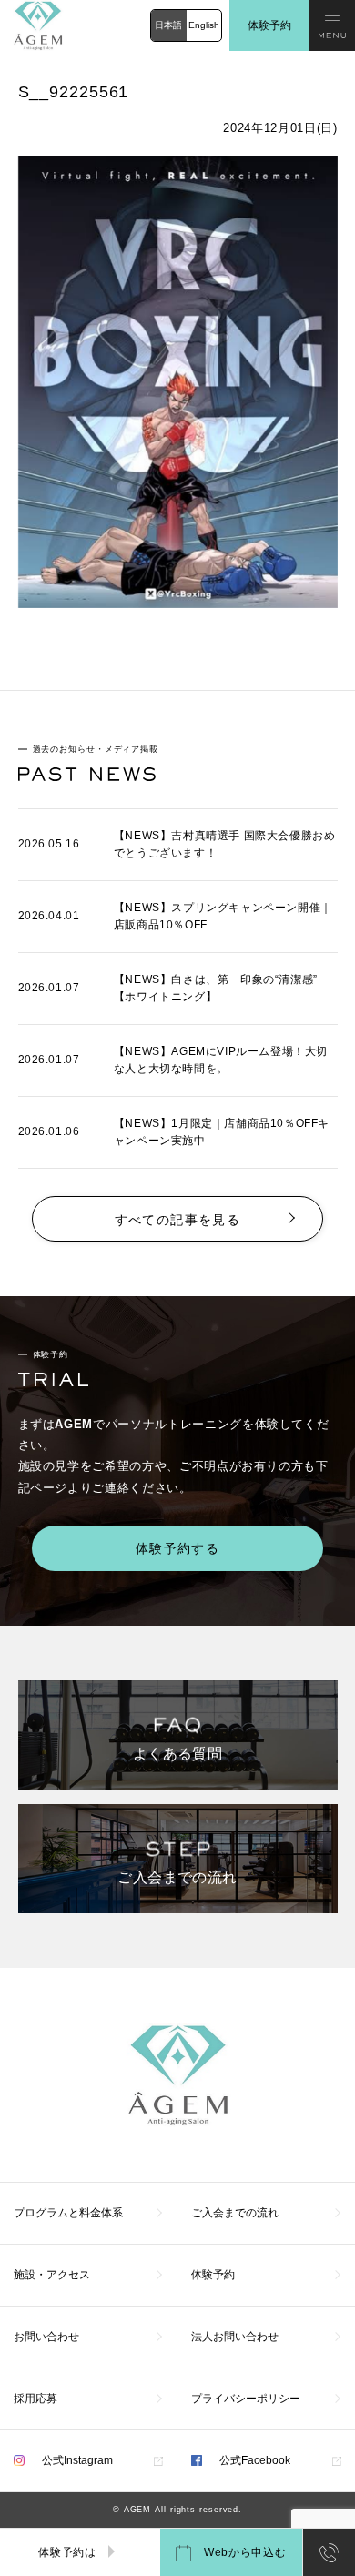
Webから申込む (243, 2552)
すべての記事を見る (178, 1220)
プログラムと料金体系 (68, 2213)
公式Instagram (76, 2460)
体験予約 (269, 25)
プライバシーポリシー (246, 2399)
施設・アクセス (52, 2275)
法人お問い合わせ (235, 2337)
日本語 (168, 25)
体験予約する (177, 1548)
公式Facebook (254, 2460)
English (204, 25)
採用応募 (35, 2399)
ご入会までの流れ (235, 2213)
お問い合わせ (46, 2337)
